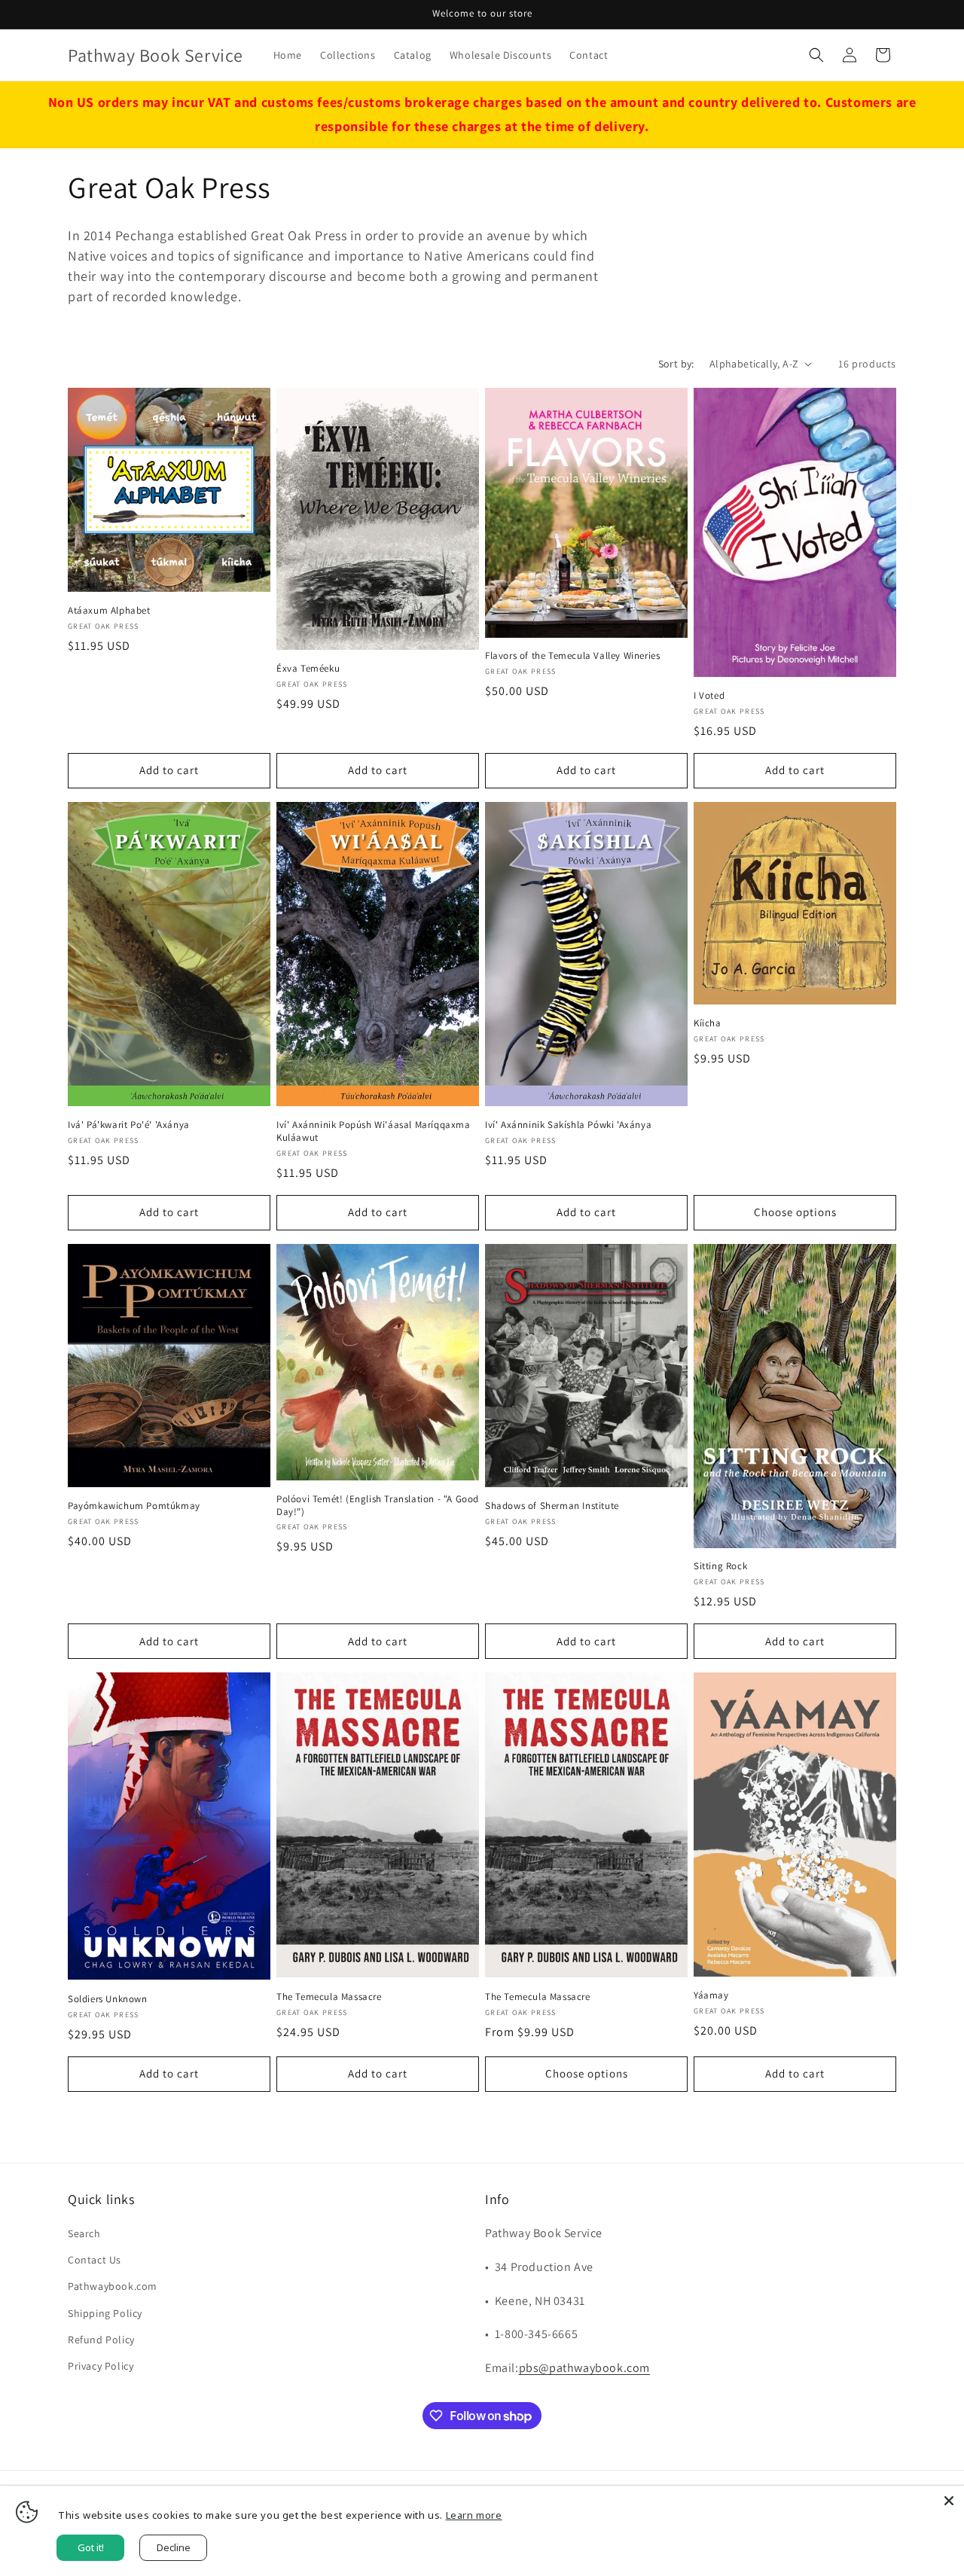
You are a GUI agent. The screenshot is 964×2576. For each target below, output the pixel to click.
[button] (816, 55)
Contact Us (95, 2260)
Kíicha (708, 1023)
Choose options (795, 1212)
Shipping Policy (105, 2313)
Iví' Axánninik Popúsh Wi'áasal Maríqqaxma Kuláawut (374, 1131)
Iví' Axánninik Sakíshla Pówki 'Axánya (568, 1125)
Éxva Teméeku (308, 669)
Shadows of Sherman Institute (552, 1506)
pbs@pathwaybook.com (584, 2368)
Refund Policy (101, 2340)
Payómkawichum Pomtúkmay (134, 1506)
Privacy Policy (101, 2366)
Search (84, 2233)
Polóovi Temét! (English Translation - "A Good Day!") (378, 1506)
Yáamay (711, 1995)
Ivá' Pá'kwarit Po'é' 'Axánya (129, 1125)
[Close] (949, 2501)
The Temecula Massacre (329, 1997)
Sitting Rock (720, 1566)
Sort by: (676, 364)
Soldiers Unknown (108, 1999)
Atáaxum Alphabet (109, 611)
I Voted (709, 696)
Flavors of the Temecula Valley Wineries (572, 656)
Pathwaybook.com (113, 2286)
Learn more (474, 2515)
